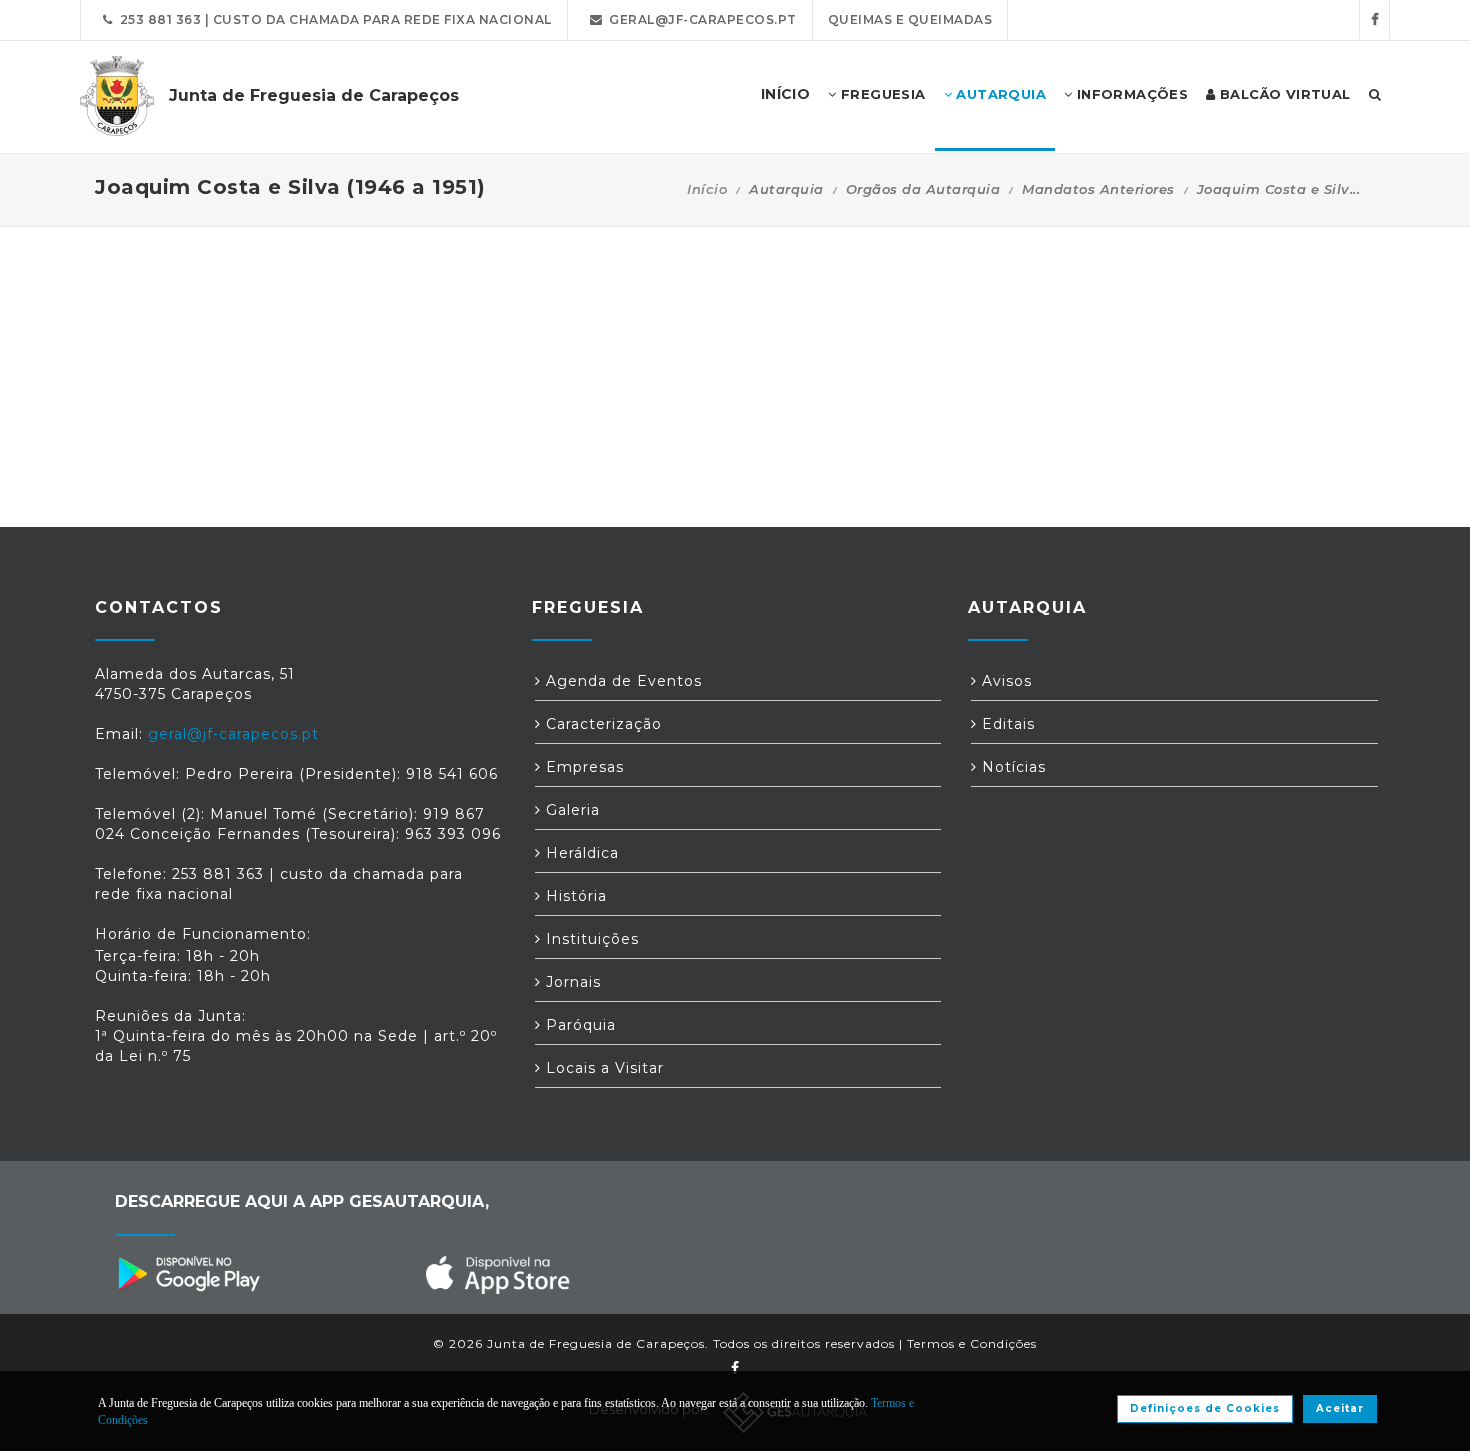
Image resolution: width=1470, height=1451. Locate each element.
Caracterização (601, 724)
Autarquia (999, 94)
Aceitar (1340, 1408)
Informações (1130, 94)
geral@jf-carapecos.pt (699, 19)
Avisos (1004, 681)
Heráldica (580, 853)
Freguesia (881, 94)
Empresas (582, 767)
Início (707, 189)
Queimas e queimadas (910, 19)
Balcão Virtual (1283, 94)
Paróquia (578, 1025)
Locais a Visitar (602, 1068)
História (574, 896)
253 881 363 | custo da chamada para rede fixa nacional (332, 19)
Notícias (1011, 767)
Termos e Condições (972, 1343)
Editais (1006, 724)
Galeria (570, 810)
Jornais (571, 982)
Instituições (590, 939)
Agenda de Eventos (621, 681)
